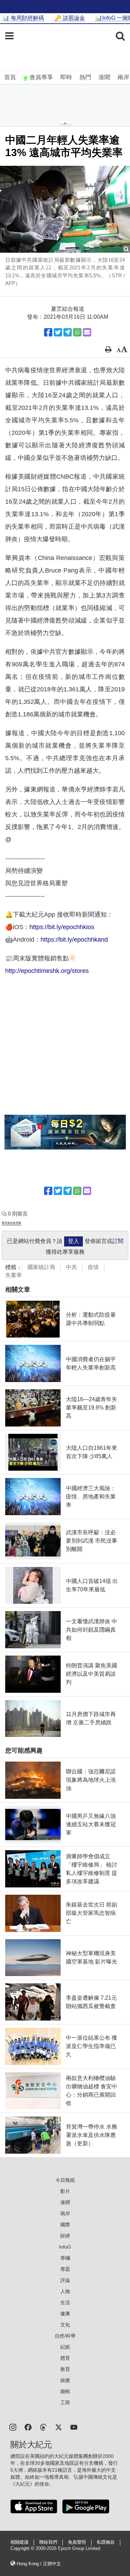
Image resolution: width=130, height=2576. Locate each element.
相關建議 (19, 2542)
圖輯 (65, 2391)
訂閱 (118, 1241)
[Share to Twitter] (58, 332)
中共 (71, 1267)
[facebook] (28, 2427)
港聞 (104, 77)
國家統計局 (41, 1267)
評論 (65, 2280)
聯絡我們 (48, 2542)
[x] (59, 2427)
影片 (65, 2191)
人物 (65, 2291)
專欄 (65, 2258)
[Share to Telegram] (68, 332)
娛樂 (65, 2380)
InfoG (65, 2247)
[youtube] (74, 2427)
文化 (65, 2325)
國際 (65, 2225)
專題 (65, 2269)
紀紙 (65, 2347)
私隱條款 (106, 2542)
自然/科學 (65, 2336)
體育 (65, 2358)
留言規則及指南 (11, 1223)
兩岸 (123, 77)
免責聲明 (77, 2542)
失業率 (14, 1275)
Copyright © (23, 2549)
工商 (65, 2403)
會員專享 (41, 77)
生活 (65, 2302)
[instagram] (13, 2427)
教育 (65, 2369)
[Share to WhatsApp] (77, 332)
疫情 (93, 1267)
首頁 (10, 77)
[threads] (43, 2427)
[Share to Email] (87, 332)
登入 (73, 1241)
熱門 (85, 77)
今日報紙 (65, 2180)
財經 (65, 2236)
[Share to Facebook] (48, 332)
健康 (65, 2314)
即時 (66, 77)
